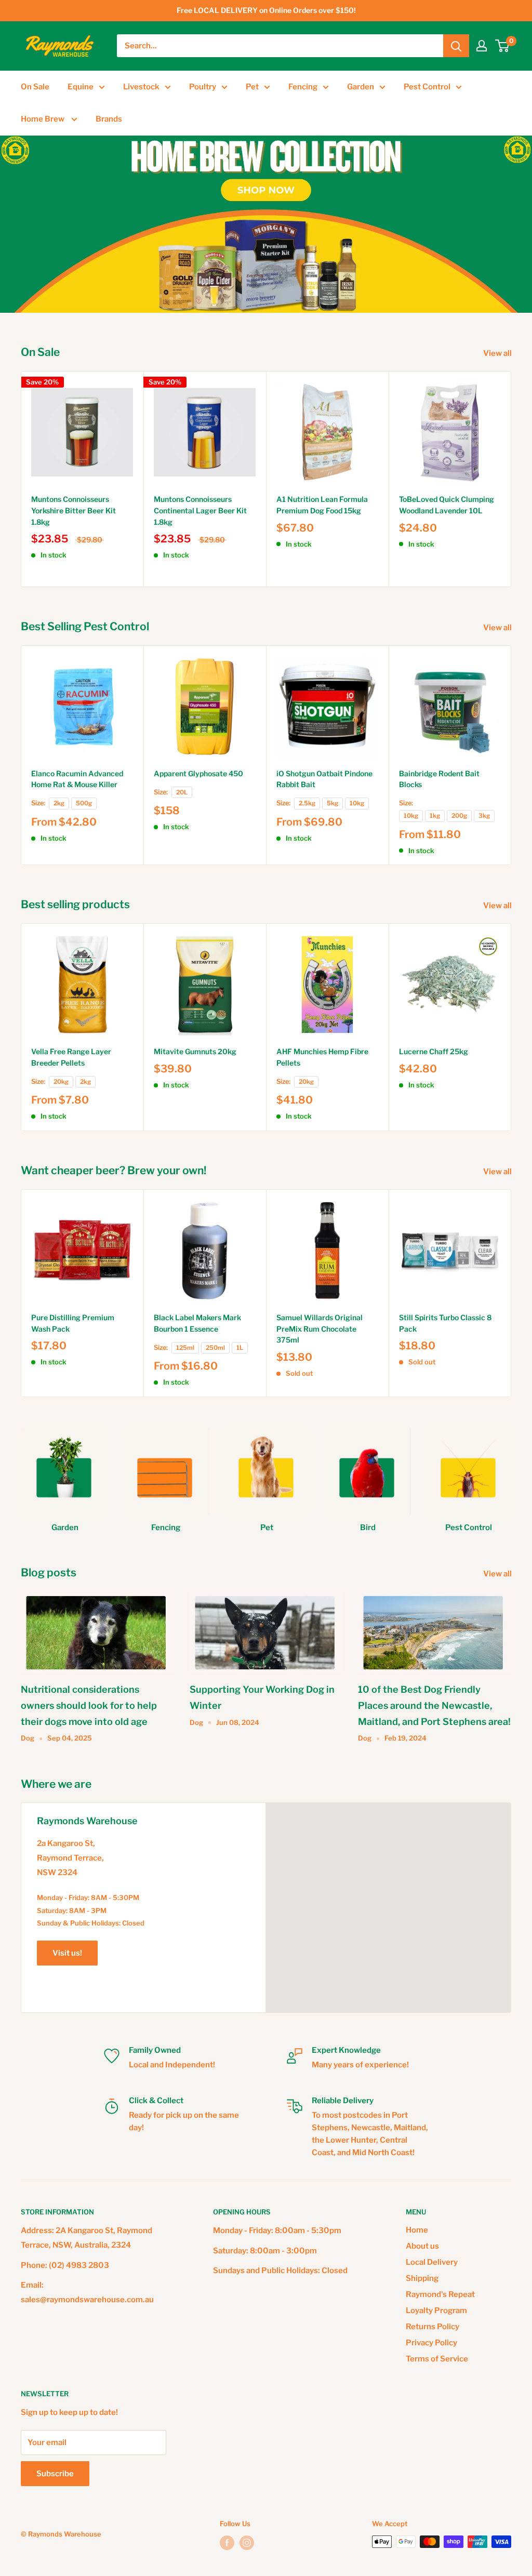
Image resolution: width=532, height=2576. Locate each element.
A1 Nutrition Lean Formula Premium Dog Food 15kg (322, 505)
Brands (109, 119)
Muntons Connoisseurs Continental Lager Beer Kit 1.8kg (200, 510)
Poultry (203, 87)
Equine (81, 87)
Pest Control (427, 87)
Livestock (141, 87)
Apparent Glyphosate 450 (198, 773)
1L (240, 1348)
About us (422, 2246)
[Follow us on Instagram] (247, 2543)
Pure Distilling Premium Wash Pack (73, 1323)
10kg (357, 803)
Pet (252, 87)
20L (182, 792)
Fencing (303, 87)
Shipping (422, 2278)
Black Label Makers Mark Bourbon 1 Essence (197, 1323)
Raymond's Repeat (440, 2294)
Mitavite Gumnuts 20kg (195, 1051)
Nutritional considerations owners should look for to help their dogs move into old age (89, 1705)
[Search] (456, 46)
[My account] (482, 46)
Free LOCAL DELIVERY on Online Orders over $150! (266, 10)
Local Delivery (432, 2262)
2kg (59, 803)
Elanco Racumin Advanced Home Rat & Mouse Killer (77, 779)
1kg (435, 816)
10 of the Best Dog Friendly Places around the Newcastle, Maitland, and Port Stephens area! (434, 1705)
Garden (361, 87)
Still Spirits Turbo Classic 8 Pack (445, 1323)
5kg (332, 803)
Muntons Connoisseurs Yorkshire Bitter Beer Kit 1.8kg (74, 510)
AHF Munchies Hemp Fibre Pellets (322, 1057)
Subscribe (55, 2474)
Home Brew (43, 119)
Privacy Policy (431, 2343)
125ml (185, 1348)
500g (84, 803)
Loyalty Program (436, 2311)
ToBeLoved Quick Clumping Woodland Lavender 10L (447, 505)
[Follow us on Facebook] (227, 2543)
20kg (61, 1082)
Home (417, 2230)
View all (498, 353)
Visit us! (67, 1953)
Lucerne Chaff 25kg (434, 1051)
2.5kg (307, 803)
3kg (484, 816)
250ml (215, 1348)
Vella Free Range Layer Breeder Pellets (71, 1057)
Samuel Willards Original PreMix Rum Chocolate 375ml (320, 1329)
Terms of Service (437, 2359)
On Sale (35, 87)
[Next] (511, 479)
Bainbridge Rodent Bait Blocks (439, 779)
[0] (503, 46)
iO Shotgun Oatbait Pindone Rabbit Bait (324, 779)
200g (459, 816)
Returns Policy (433, 2327)
